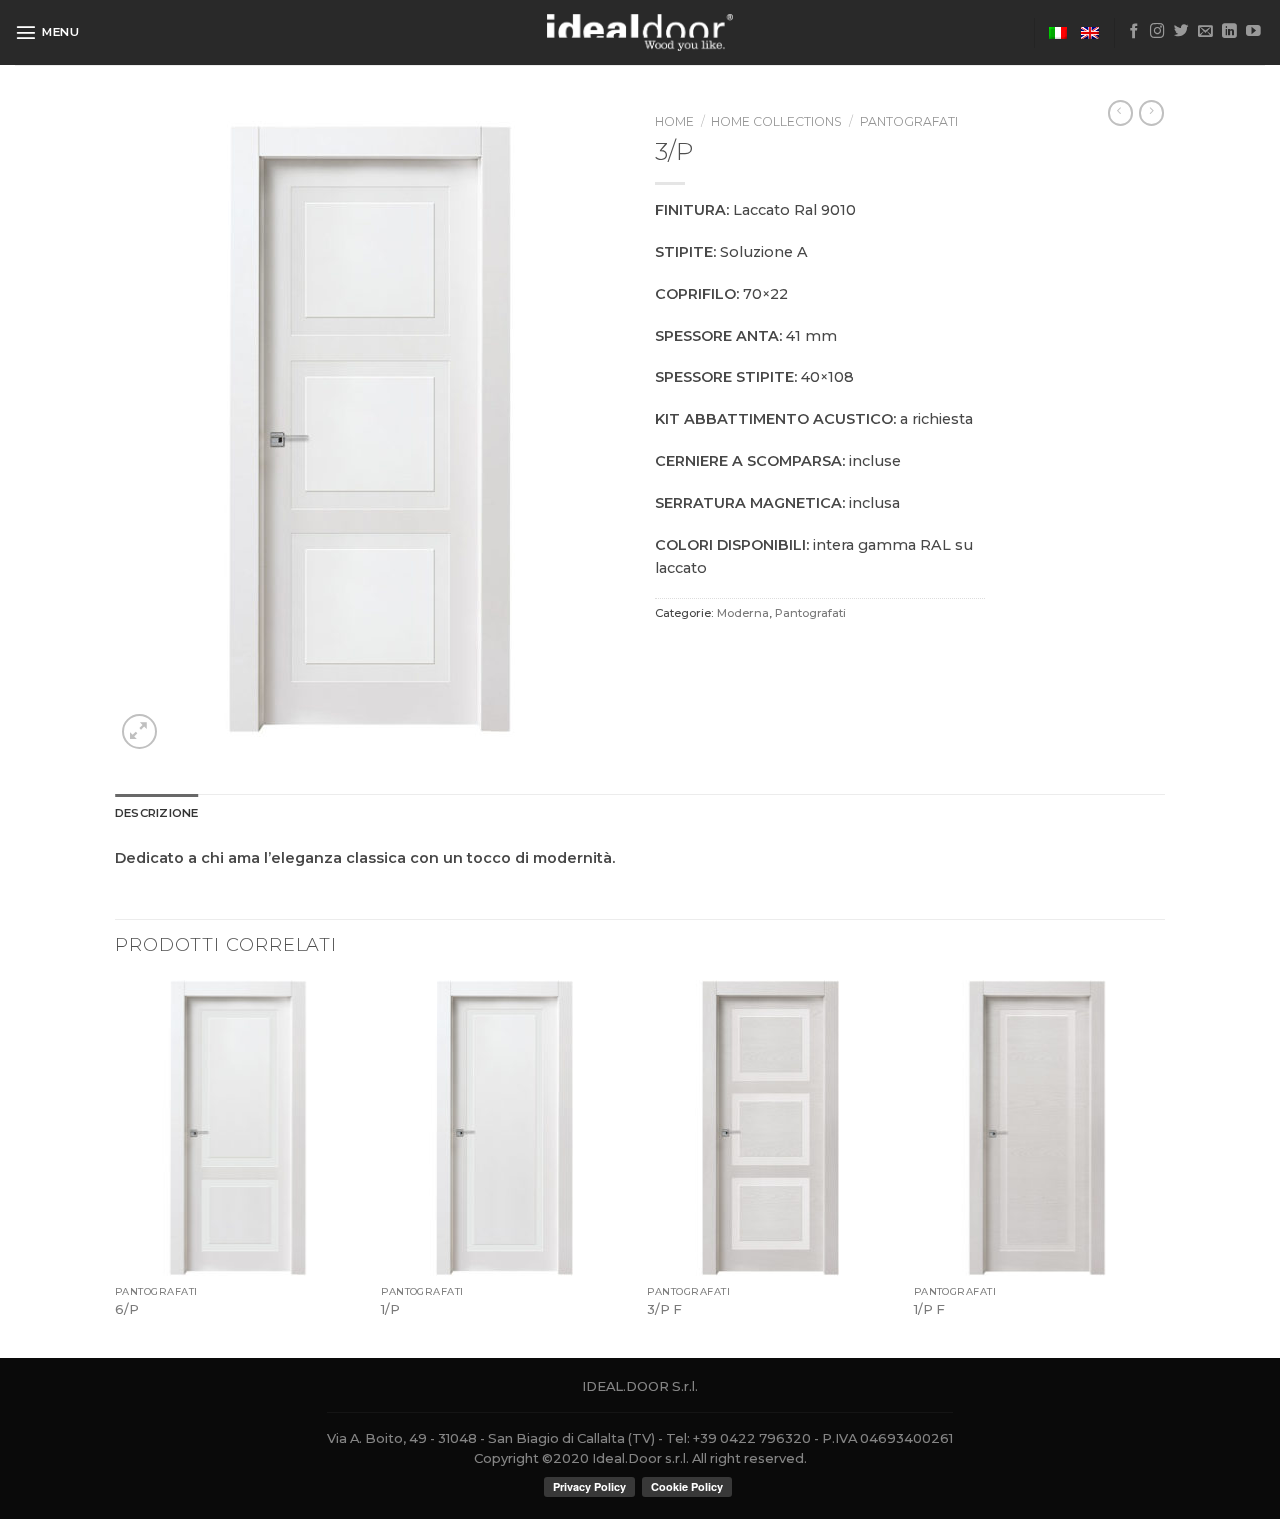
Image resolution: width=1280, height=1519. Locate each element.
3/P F (664, 1309)
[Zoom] (139, 731)
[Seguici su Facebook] (1134, 32)
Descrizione (157, 813)
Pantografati (909, 121)
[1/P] (504, 1128)
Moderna (743, 613)
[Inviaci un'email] (1205, 32)
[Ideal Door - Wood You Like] (640, 32)
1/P (390, 1309)
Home (674, 121)
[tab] (157, 813)
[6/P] (238, 1128)
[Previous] (116, 1167)
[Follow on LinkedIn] (1229, 32)
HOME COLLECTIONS (776, 121)
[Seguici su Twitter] (1181, 32)
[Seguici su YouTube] (1253, 32)
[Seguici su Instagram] (1157, 32)
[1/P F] (1037, 1128)
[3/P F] (770, 1128)
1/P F (929, 1309)
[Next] (1159, 1167)
